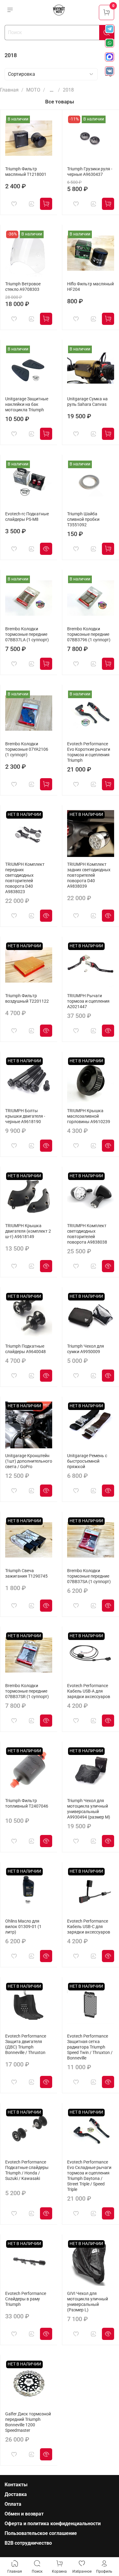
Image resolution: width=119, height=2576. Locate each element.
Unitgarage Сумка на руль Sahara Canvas (87, 402)
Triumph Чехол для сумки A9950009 (86, 1349)
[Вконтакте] (110, 71)
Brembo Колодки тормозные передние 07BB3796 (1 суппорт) (89, 634)
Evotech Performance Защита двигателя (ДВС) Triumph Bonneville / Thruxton (26, 2044)
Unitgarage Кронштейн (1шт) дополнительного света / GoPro (29, 1461)
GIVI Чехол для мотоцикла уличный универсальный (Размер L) (88, 2302)
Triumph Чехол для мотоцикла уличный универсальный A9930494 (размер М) (89, 1809)
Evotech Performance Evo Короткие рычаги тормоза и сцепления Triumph (89, 752)
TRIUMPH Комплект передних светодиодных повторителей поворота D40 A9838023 (25, 878)
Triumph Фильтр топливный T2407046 (27, 1803)
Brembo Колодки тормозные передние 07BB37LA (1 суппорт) (27, 634)
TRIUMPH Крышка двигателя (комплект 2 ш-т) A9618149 (28, 1231)
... (52, 90)
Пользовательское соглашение (41, 2533)
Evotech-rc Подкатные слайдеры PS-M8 (27, 517)
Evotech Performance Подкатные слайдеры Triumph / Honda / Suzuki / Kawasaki (27, 2170)
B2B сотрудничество (28, 2543)
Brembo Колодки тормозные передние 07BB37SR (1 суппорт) (27, 1691)
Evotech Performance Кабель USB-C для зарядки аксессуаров (89, 1927)
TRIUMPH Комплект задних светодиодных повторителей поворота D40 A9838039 (89, 875)
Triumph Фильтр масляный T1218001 (26, 172)
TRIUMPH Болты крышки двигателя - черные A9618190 (25, 1116)
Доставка (16, 2494)
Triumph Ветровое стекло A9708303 (23, 287)
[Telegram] (110, 29)
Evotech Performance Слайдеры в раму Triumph (26, 2299)
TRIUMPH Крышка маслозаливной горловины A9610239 (89, 1116)
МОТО (33, 90)
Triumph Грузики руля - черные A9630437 (90, 172)
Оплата (13, 2504)
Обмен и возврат (24, 2514)
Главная (9, 90)
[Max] (110, 57)
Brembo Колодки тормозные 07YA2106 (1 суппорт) (27, 749)
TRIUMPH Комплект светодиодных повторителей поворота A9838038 (87, 1234)
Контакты (16, 2485)
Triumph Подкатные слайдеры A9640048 (25, 1349)
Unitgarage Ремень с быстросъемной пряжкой (87, 1461)
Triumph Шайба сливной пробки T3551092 (83, 519)
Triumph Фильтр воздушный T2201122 (27, 999)
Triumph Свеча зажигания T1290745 (26, 1573)
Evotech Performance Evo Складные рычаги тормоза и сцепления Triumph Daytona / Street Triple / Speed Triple (89, 2176)
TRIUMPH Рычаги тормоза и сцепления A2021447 (88, 1001)
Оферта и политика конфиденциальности (53, 2524)
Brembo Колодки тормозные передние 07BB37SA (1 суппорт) (89, 1576)
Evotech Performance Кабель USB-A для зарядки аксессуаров (89, 1691)
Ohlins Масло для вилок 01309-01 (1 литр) (23, 1927)
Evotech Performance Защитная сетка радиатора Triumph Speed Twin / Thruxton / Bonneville (90, 2047)
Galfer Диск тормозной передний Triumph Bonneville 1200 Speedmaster (28, 2422)
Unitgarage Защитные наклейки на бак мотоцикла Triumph (27, 404)
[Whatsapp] (110, 43)
